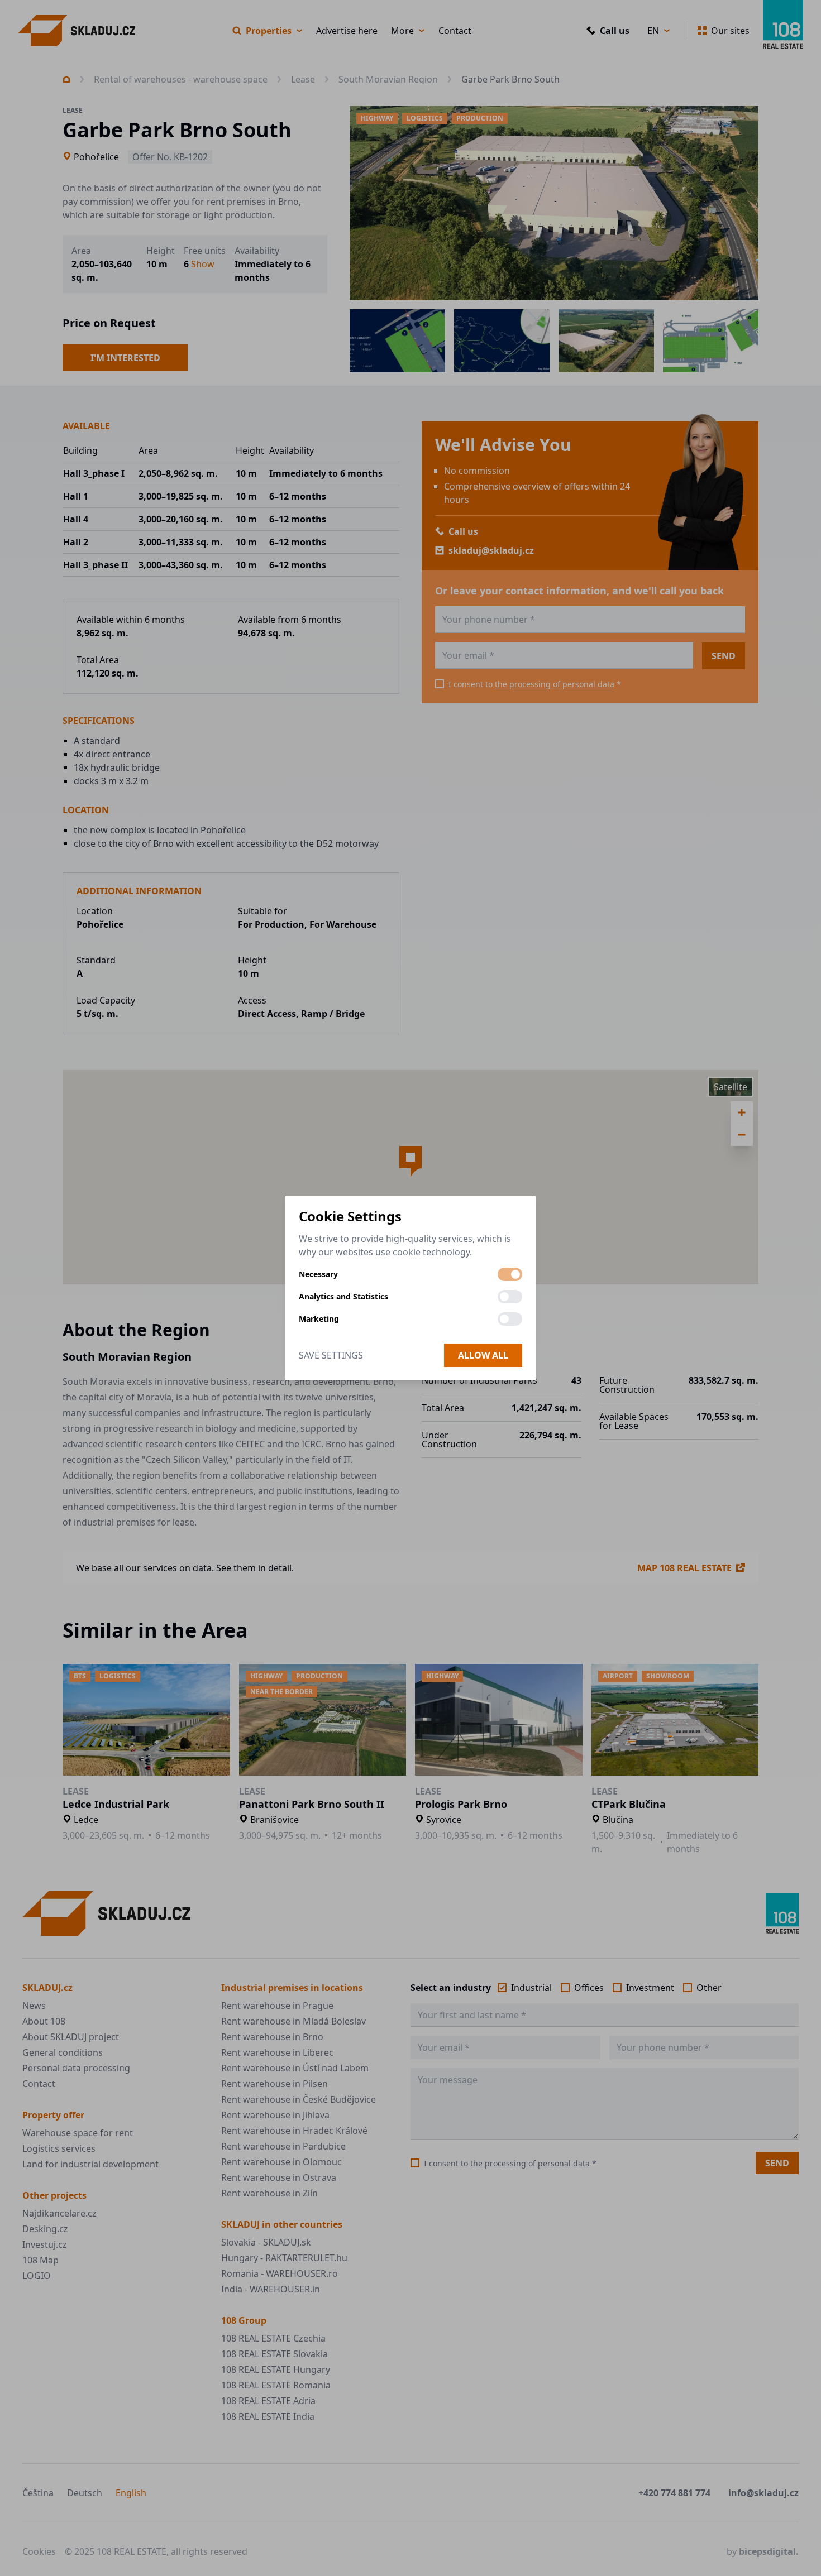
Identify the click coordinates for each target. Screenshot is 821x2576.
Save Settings (331, 1355)
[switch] (510, 1274)
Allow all (483, 1355)
